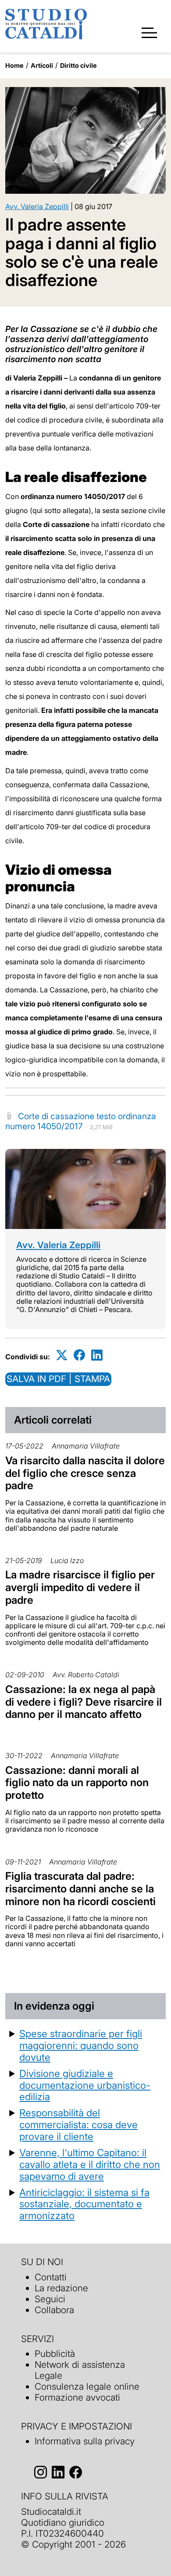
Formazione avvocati (77, 2397)
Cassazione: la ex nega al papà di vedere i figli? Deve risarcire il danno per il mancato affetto (84, 1702)
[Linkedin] (97, 1355)
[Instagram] (41, 2472)
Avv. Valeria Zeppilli (37, 206)
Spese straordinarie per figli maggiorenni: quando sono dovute (81, 2045)
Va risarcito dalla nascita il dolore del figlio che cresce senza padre (85, 1473)
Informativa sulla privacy (85, 2441)
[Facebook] (79, 1355)
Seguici (50, 2299)
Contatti (51, 2277)
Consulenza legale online (87, 2386)
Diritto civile (78, 65)
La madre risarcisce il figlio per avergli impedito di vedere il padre (80, 1587)
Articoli (42, 65)
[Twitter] (62, 1355)
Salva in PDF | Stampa (58, 1379)
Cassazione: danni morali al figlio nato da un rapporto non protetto (77, 1783)
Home (14, 65)
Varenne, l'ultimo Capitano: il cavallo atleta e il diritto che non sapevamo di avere (90, 2164)
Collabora (54, 2310)
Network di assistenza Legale (80, 2370)
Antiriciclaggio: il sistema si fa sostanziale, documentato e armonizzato (84, 2204)
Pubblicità (55, 2354)
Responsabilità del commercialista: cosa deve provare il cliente (78, 2124)
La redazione (61, 2288)
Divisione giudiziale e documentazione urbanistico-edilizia (85, 2085)
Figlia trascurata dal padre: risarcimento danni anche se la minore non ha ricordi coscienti (80, 1889)
